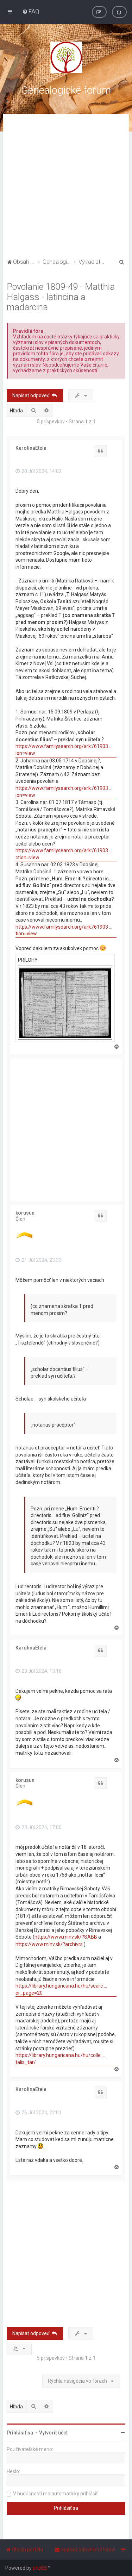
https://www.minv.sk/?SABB (66, 1937)
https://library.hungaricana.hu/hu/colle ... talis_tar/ (60, 2059)
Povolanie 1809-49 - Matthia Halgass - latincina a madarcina (61, 297)
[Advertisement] (66, 187)
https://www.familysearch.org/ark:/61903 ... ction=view (64, 854)
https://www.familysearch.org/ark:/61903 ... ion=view (64, 750)
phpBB (40, 2568)
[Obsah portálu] (66, 57)
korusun (25, 1213)
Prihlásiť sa (20, 2433)
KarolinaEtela (31, 448)
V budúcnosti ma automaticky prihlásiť (55, 2494)
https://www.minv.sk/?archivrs (49, 1944)
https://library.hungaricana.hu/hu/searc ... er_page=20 (61, 1989)
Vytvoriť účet (53, 2433)
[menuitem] (31, 11)
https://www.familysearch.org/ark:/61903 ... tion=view (64, 930)
